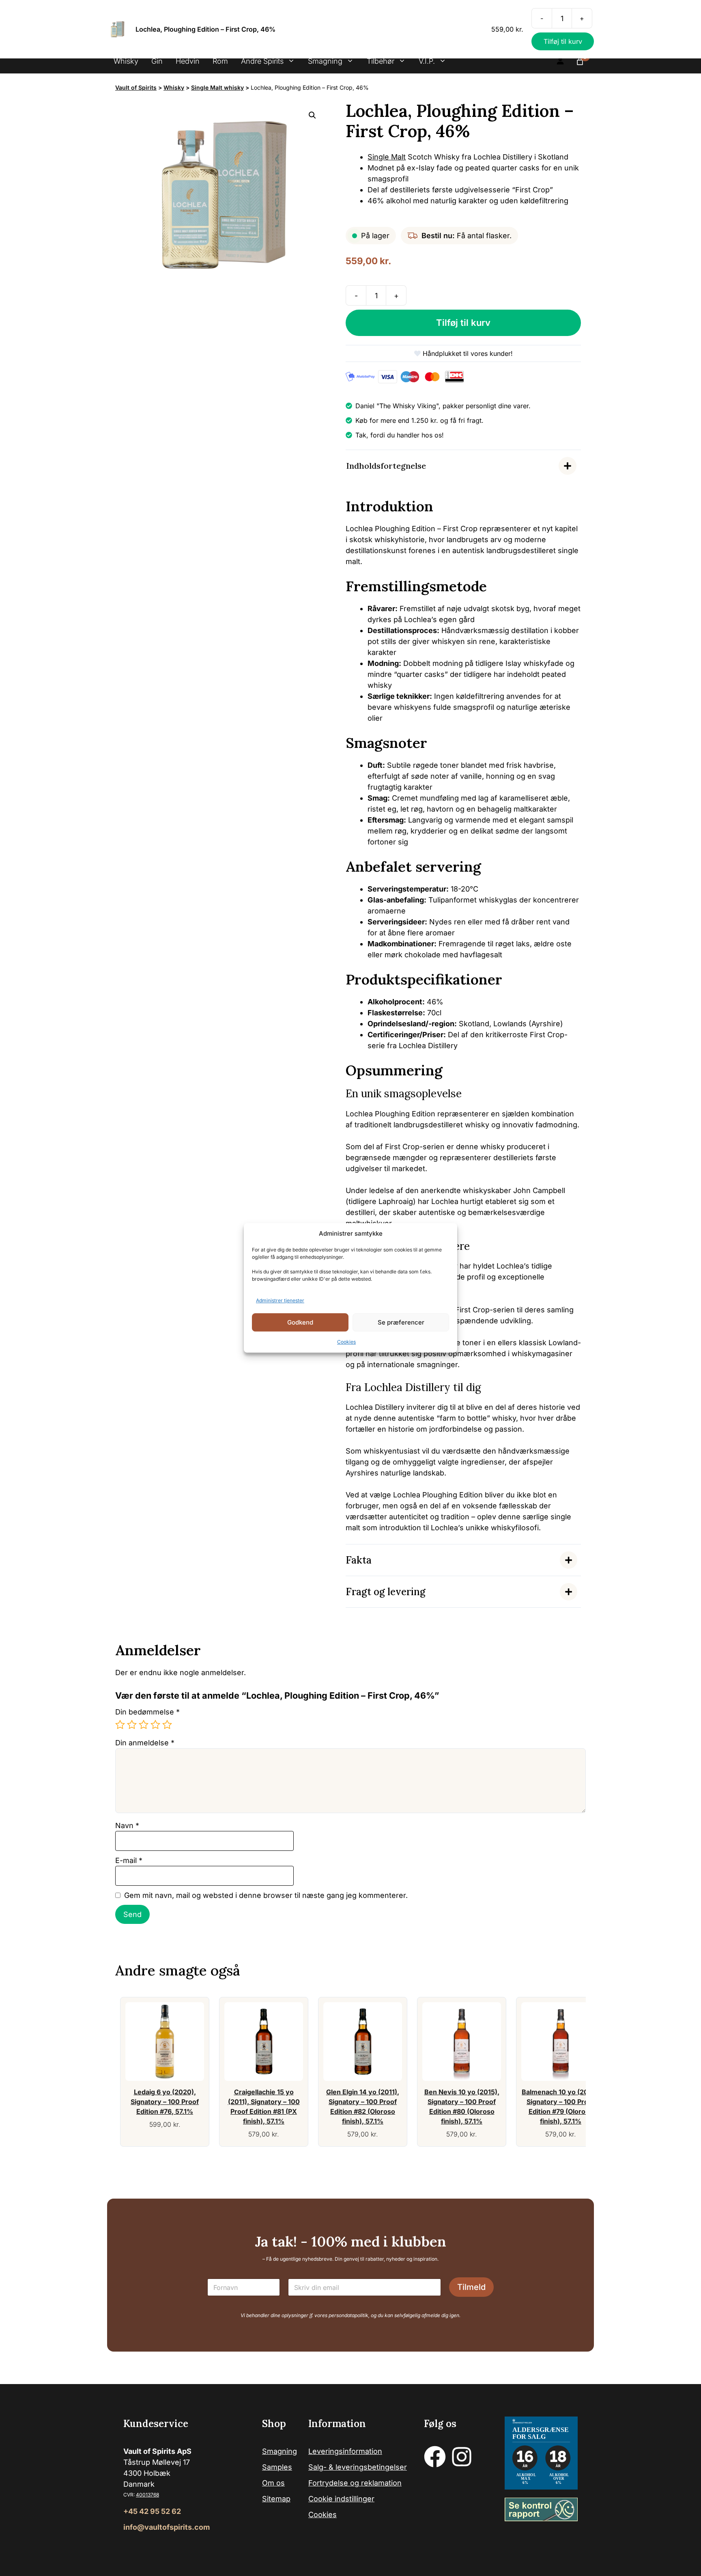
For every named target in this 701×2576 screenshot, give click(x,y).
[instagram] (462, 2457)
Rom (220, 61)
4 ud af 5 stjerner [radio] (155, 1725)
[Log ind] (560, 61)
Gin (157, 61)
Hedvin (188, 61)
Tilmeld (471, 2287)
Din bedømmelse (147, 1712)
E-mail (129, 1860)
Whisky (126, 61)
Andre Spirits (262, 61)
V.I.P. (427, 61)
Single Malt (387, 157)
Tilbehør (381, 61)
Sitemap (276, 2499)
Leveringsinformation (345, 2451)
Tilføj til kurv (463, 323)
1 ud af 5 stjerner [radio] (120, 1725)
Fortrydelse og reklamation (355, 2483)
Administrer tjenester (280, 1301)
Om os (273, 2483)
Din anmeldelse (145, 1743)
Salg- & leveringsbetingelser (358, 2467)
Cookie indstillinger (341, 2499)
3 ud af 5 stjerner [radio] (144, 1725)
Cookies (346, 1342)
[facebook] (435, 2457)
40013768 (147, 2495)
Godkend (300, 1322)
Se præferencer (401, 1322)
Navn (127, 1825)
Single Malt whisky (217, 87)
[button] (312, 115)
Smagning (325, 61)
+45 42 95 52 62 (152, 2511)
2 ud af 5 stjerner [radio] (132, 1725)
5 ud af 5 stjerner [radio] (167, 1725)
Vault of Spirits (136, 87)
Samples (277, 2467)
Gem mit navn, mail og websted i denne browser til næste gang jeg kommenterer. (266, 1895)
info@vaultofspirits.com (167, 2527)
